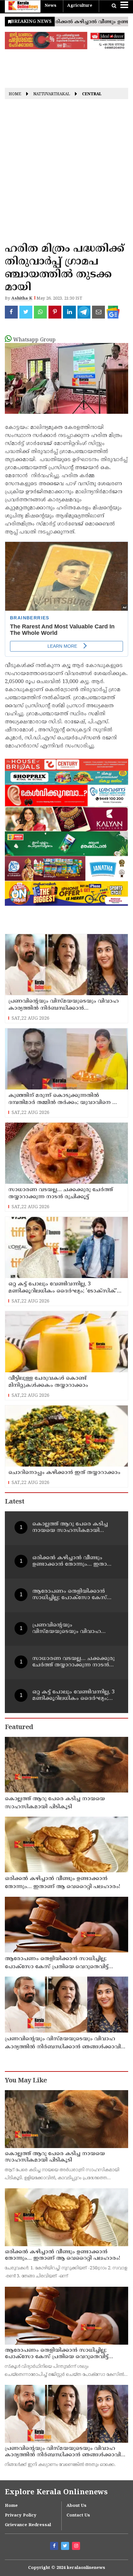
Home (15, 95)
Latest (15, 1502)
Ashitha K (22, 299)
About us (77, 2506)
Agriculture (80, 6)
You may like (26, 2081)
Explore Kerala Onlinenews (56, 2493)
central (92, 95)
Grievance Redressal (28, 2525)
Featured (19, 1728)
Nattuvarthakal (52, 95)
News (51, 6)
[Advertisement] (66, 173)
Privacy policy (21, 2516)
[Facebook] (55, 2547)
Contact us (78, 2516)
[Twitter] (66, 2547)
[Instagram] (77, 2547)
